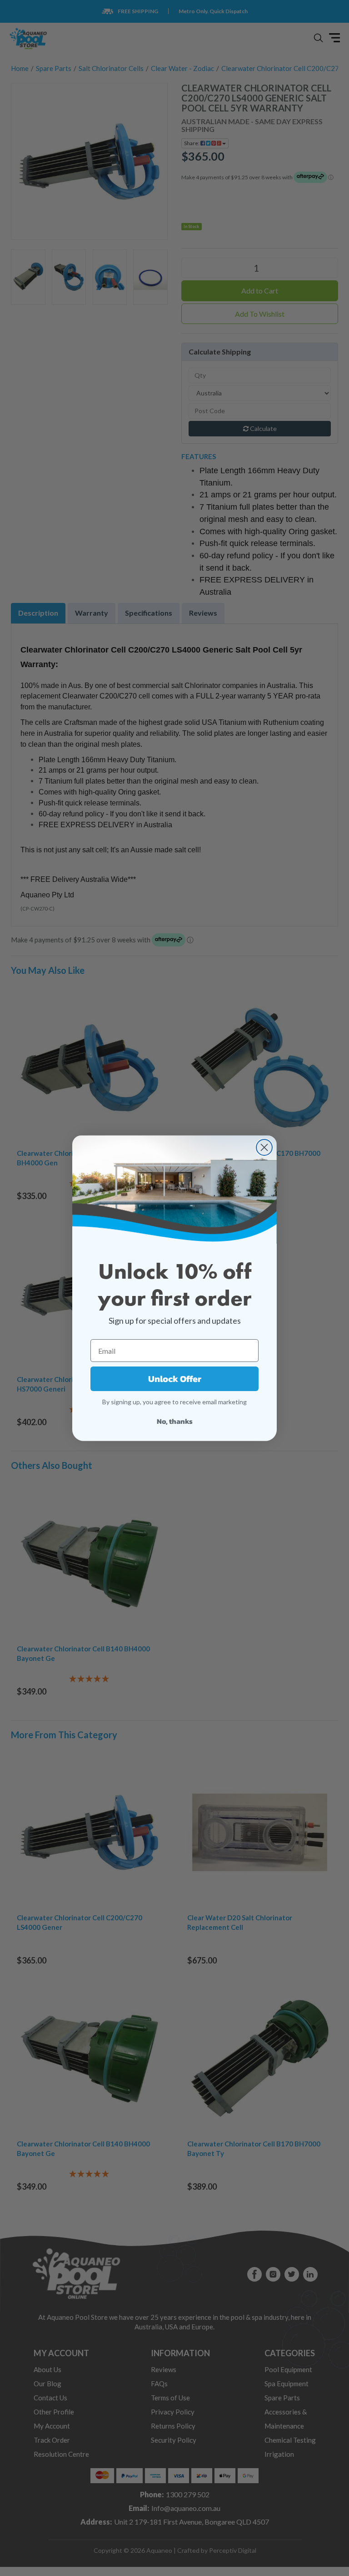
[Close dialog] (264, 1147)
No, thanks (175, 1421)
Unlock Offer (175, 1379)
